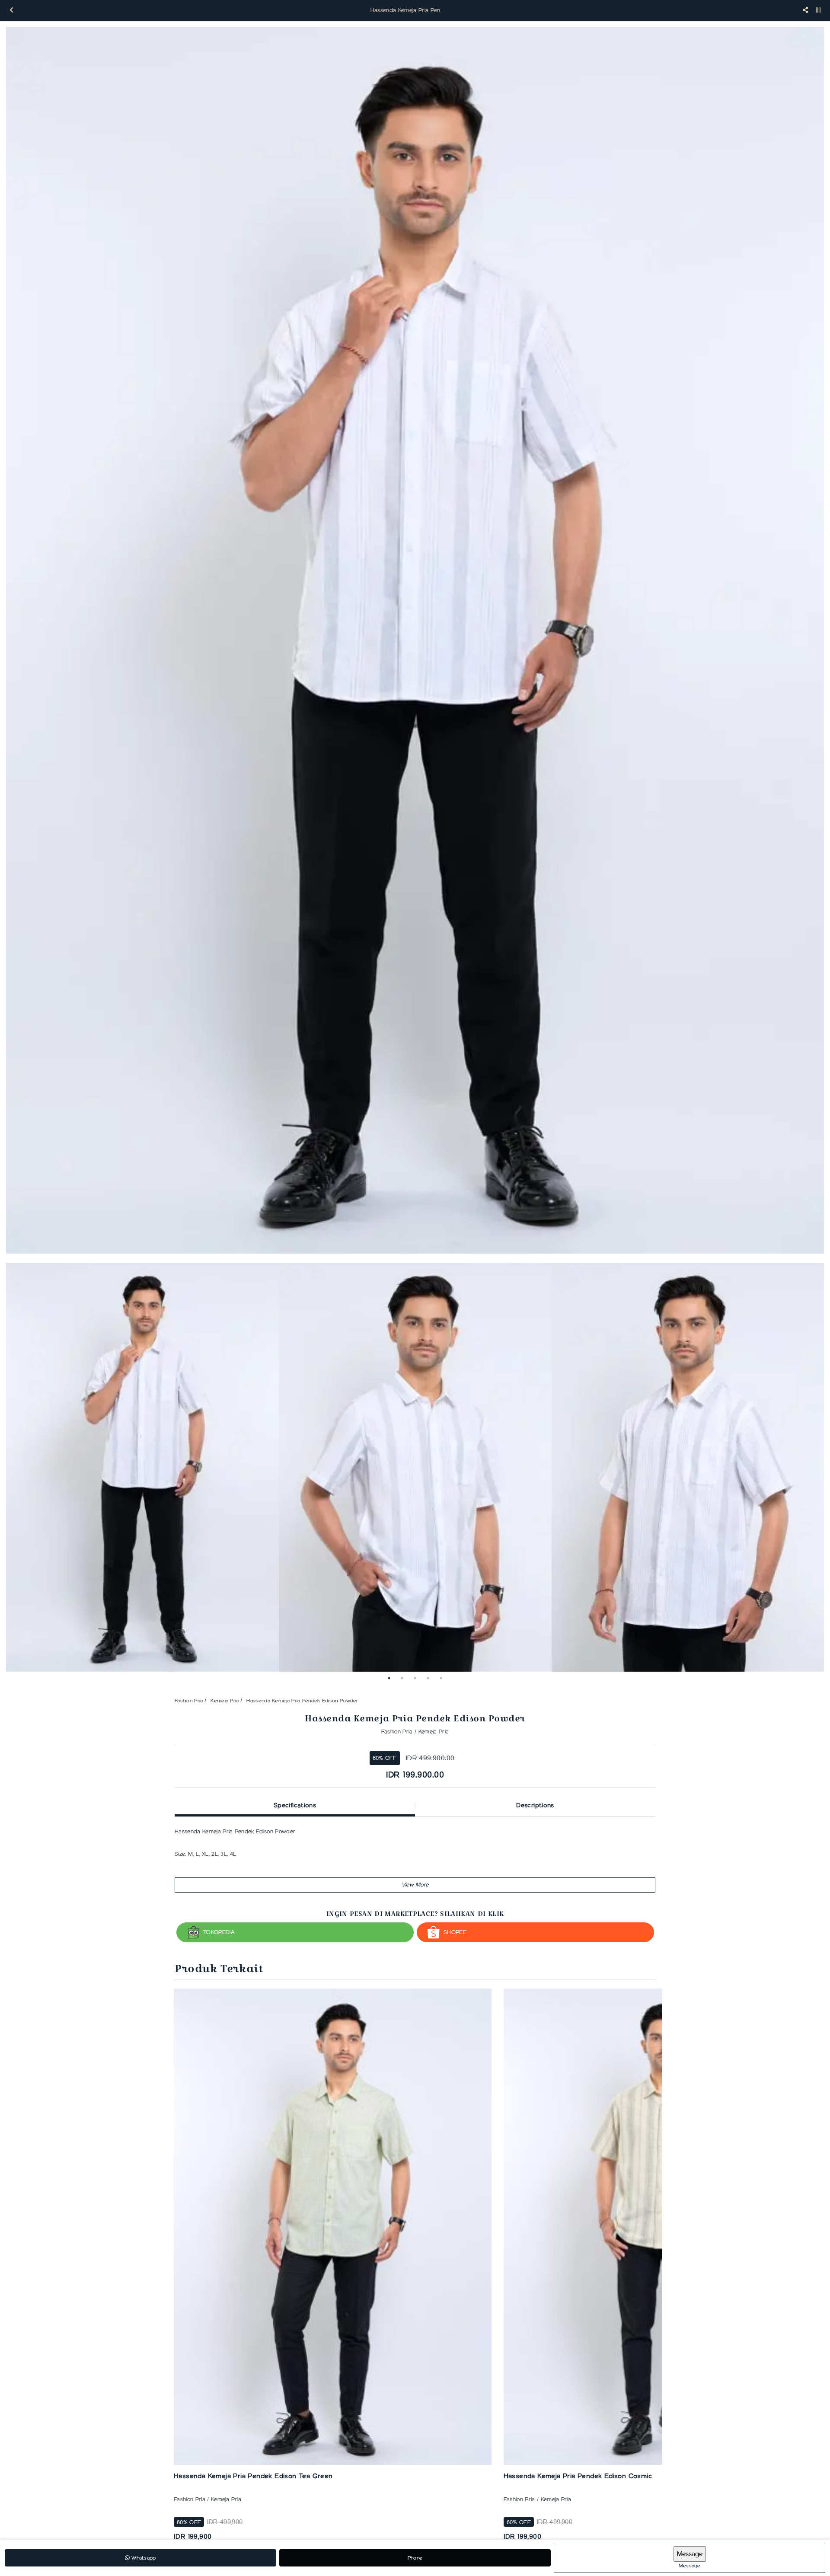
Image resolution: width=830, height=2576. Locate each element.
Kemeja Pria (225, 1700)
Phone (415, 2558)
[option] (415, 640)
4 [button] (428, 1678)
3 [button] (415, 1678)
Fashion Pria (189, 1700)
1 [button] (389, 1678)
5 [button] (441, 1678)
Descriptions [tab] (535, 1805)
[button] (415, 1885)
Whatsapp (143, 2558)
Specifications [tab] (295, 1805)
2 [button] (402, 1678)
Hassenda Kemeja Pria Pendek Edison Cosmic (578, 2476)
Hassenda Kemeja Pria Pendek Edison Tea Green (253, 2476)
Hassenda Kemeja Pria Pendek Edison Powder (302, 1700)
